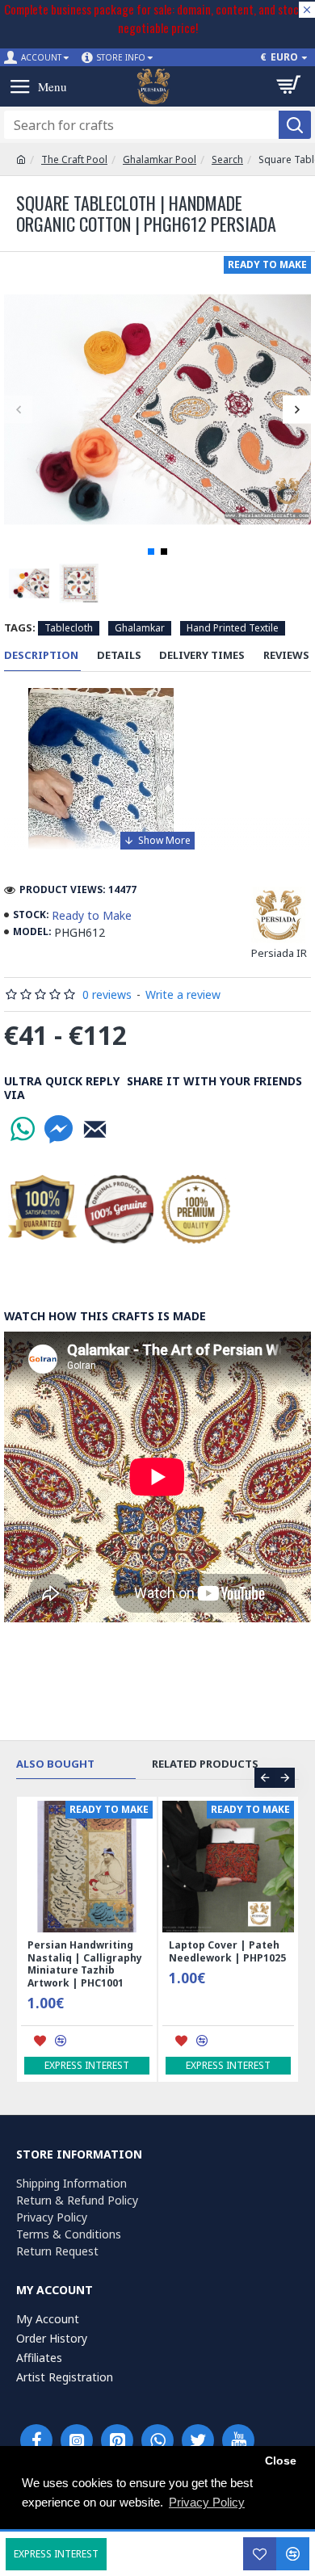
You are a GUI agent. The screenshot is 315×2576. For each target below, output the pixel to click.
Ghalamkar (140, 628)
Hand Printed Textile (233, 628)
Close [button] (281, 2461)
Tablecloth (69, 628)
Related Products (205, 1764)
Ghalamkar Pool (160, 159)
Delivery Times (202, 655)
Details (119, 655)
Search (227, 159)
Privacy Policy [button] (207, 2502)
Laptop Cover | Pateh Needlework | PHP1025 (227, 1951)
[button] (18, 409)
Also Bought (55, 1764)
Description (41, 655)
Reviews (286, 655)
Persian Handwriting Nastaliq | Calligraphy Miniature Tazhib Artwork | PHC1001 (85, 1964)
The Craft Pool (74, 159)
